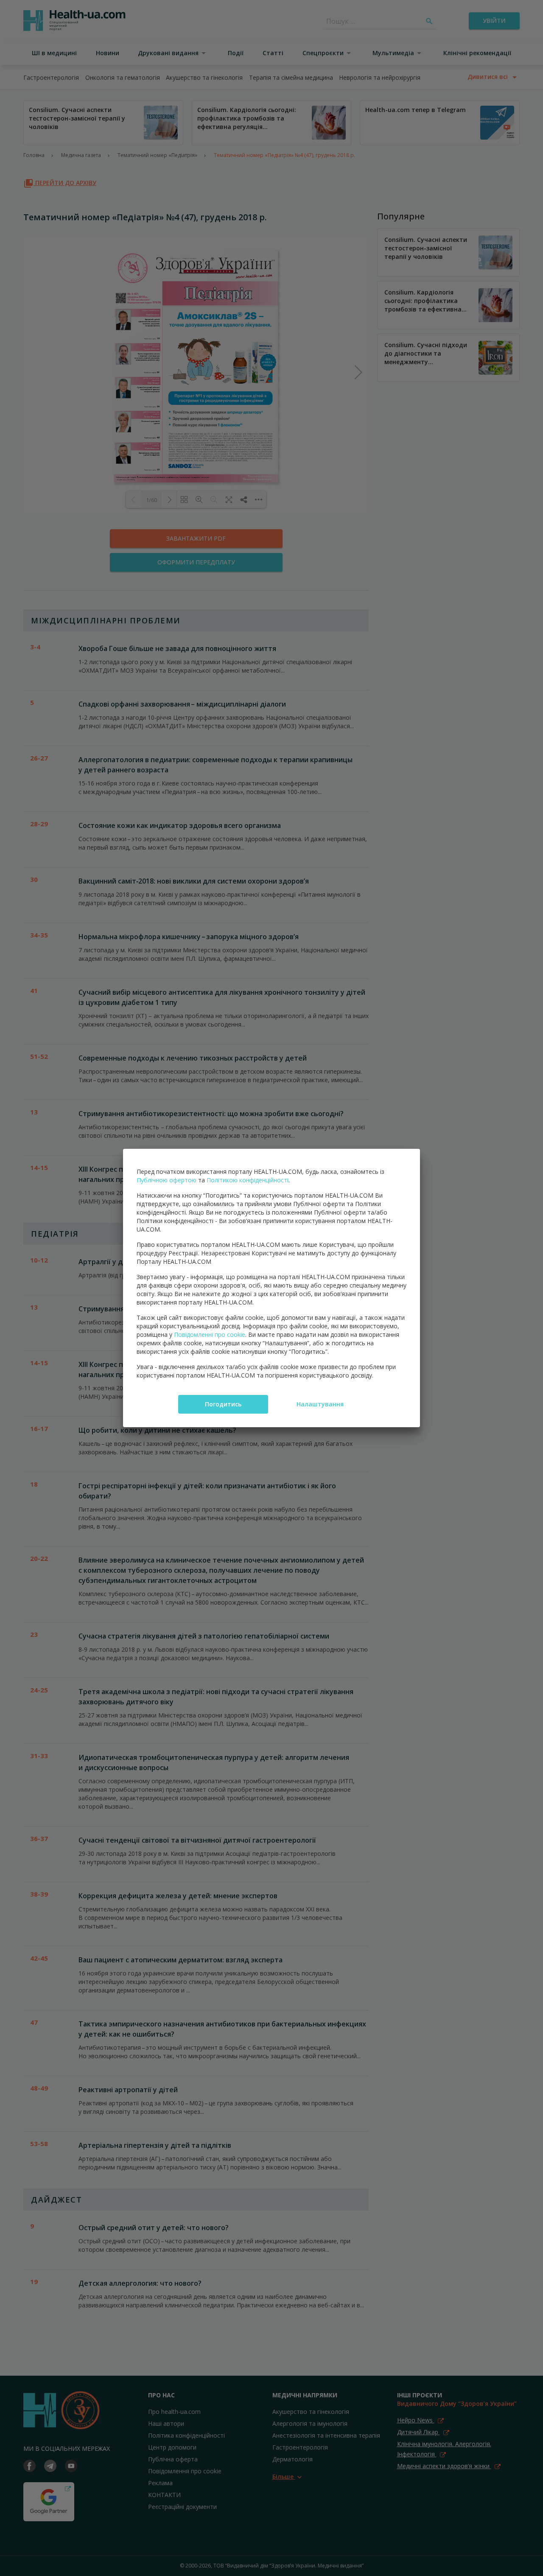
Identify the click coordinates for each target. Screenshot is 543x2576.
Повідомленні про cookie (210, 1334)
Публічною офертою (167, 1180)
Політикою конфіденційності (248, 1180)
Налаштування (320, 1404)
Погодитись (223, 1404)
